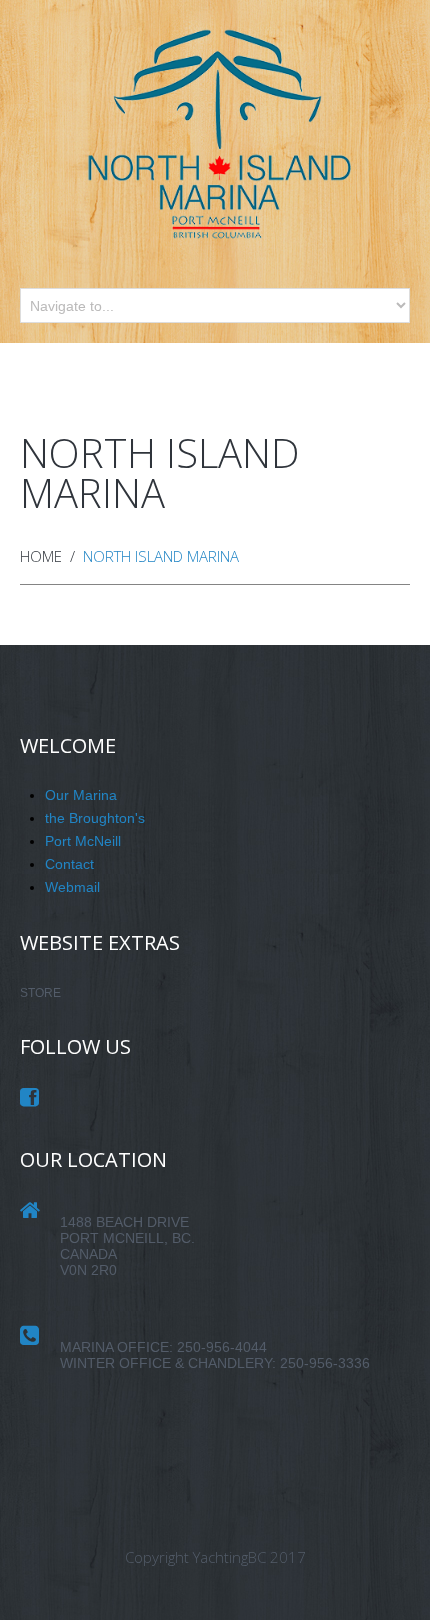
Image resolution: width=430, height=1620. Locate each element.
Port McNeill (83, 841)
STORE (40, 993)
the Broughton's (95, 818)
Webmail (72, 887)
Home (41, 556)
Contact (69, 864)
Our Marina (81, 795)
